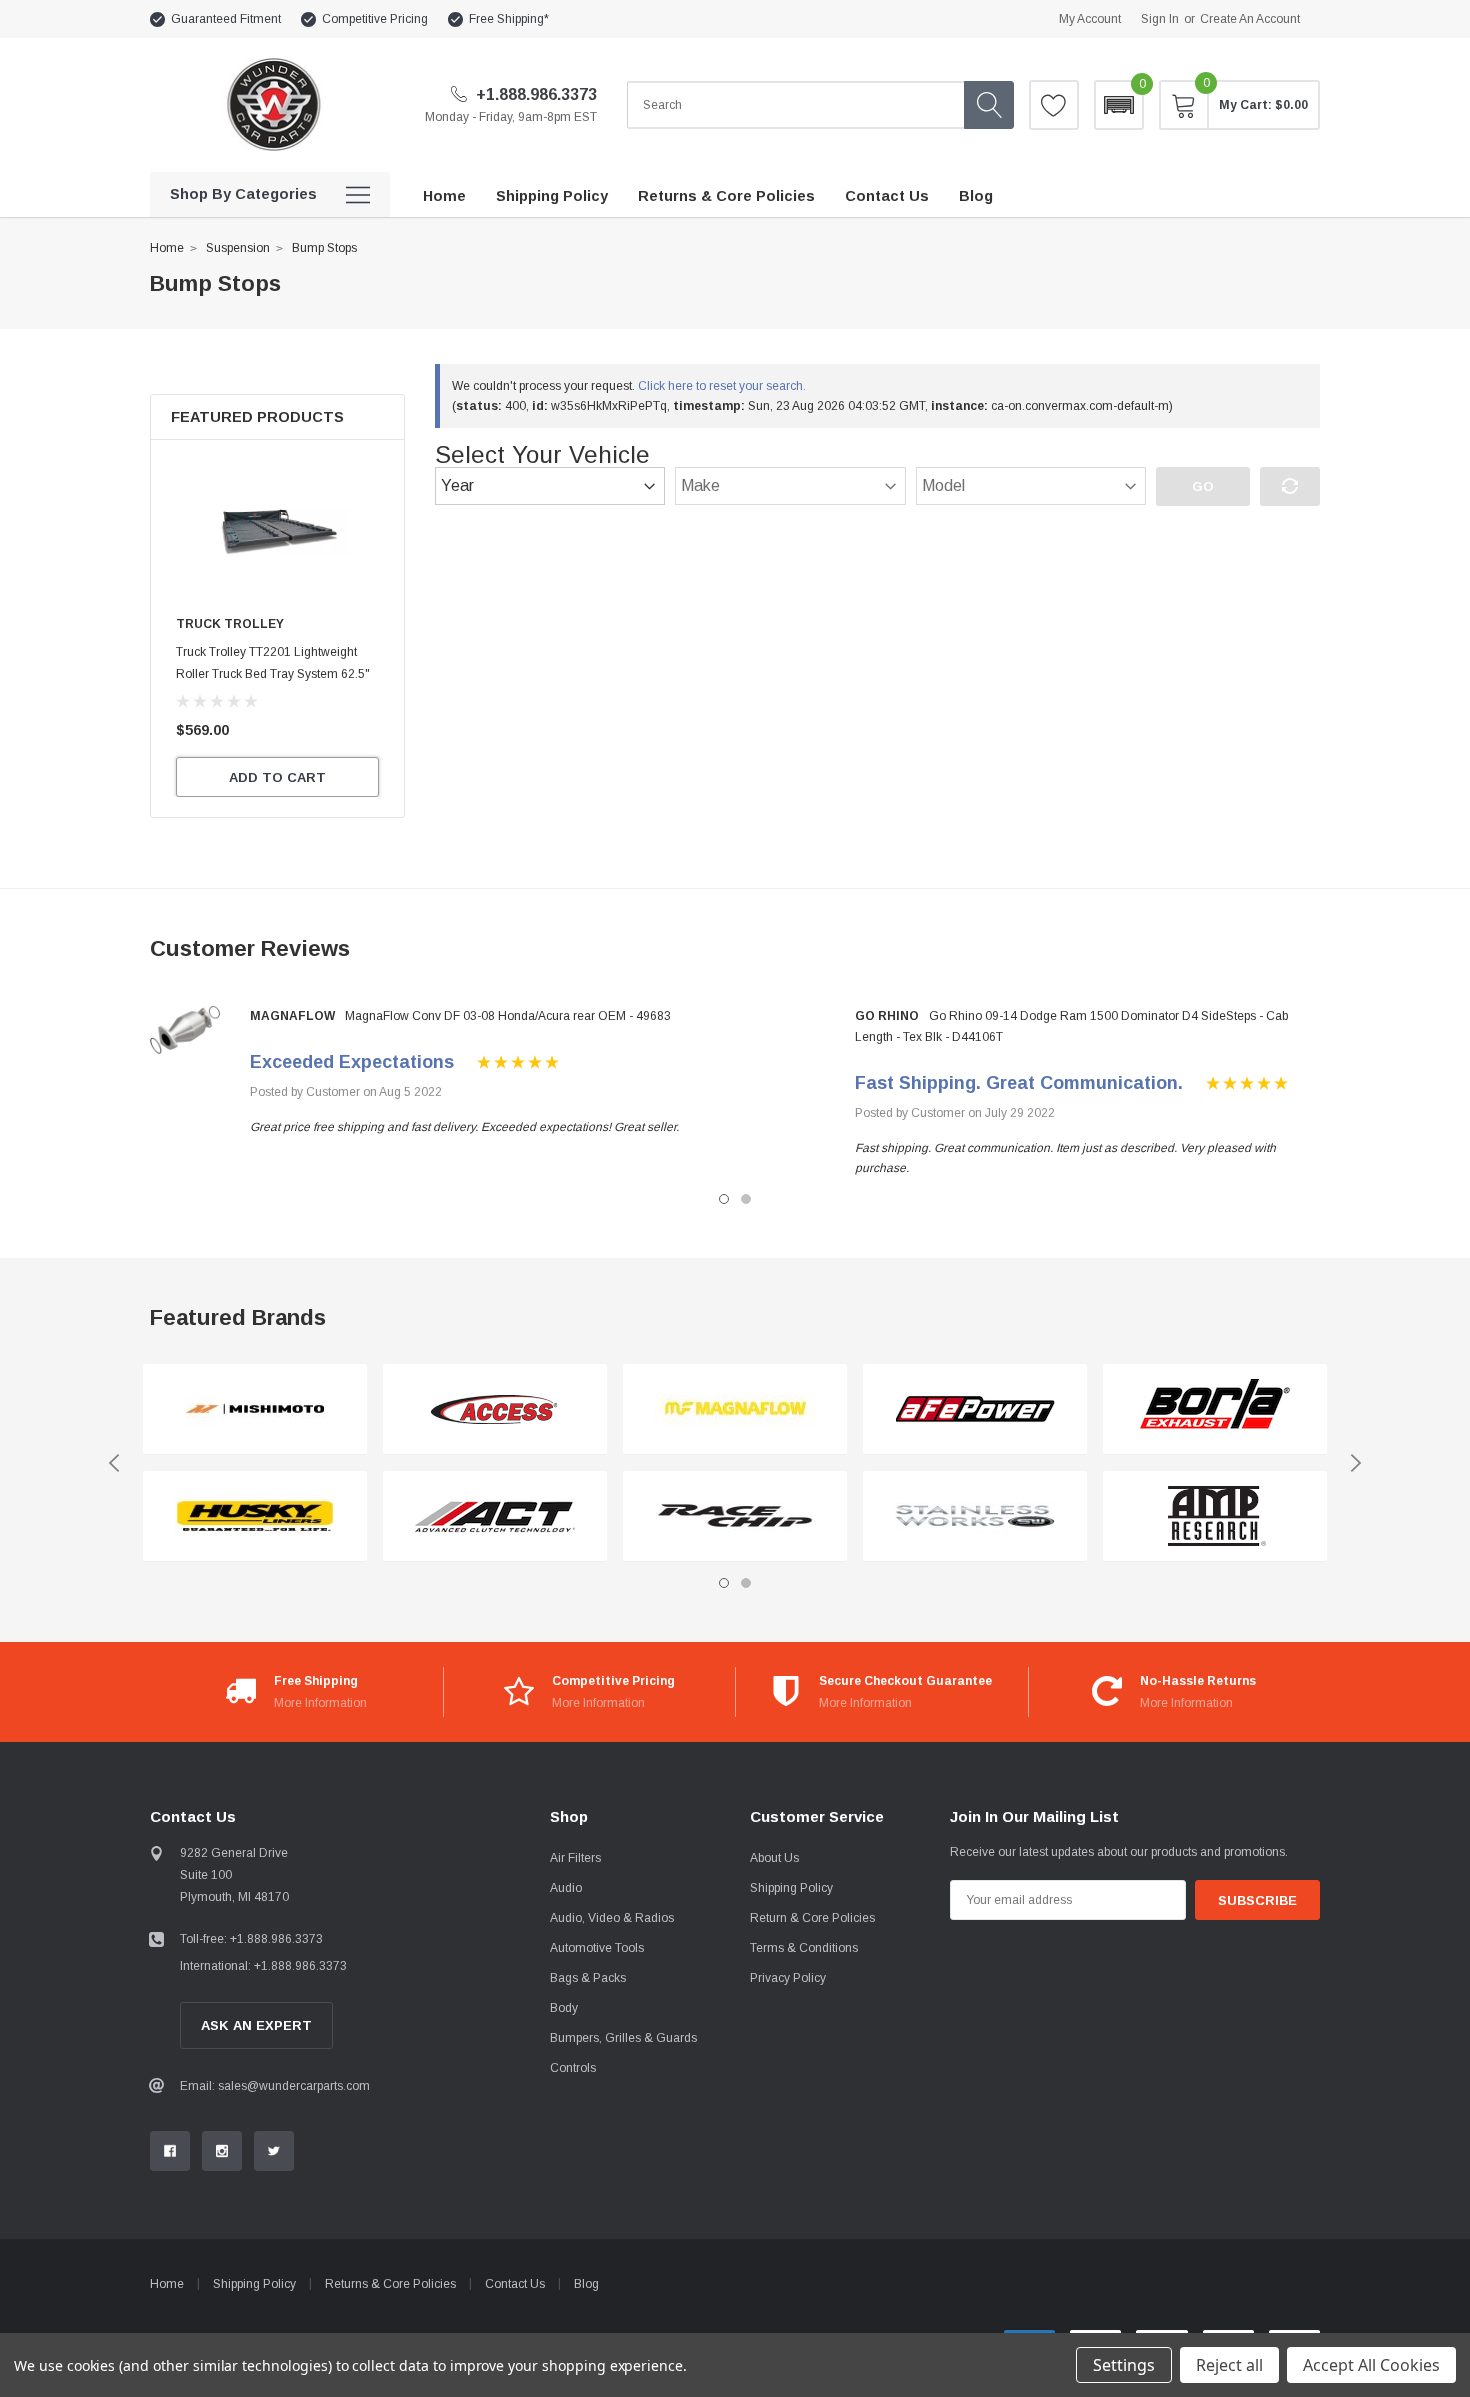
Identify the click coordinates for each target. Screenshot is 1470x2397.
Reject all (1229, 2365)
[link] (277, 531)
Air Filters (575, 1858)
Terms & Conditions (804, 1948)
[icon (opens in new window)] (170, 2151)
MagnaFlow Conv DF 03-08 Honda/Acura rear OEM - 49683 (508, 1016)
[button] (1119, 105)
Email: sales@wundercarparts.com (275, 2086)
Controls (573, 2068)
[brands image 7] (975, 1409)
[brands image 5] (735, 1409)
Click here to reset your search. (722, 386)
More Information (320, 1703)
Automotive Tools (597, 1948)
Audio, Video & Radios (612, 1918)
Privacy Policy (788, 1978)
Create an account (1250, 19)
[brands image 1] (255, 1409)
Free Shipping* (509, 19)
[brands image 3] (495, 1409)
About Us (774, 1858)
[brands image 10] (1215, 1516)
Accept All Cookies (1371, 2365)
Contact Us (515, 2284)
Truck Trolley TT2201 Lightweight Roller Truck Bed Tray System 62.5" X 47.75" (273, 674)
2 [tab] (746, 1199)
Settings (1124, 2365)
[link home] (272, 104)
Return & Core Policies (812, 1918)
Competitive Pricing (375, 19)
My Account (1090, 19)
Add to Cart (277, 777)
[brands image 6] (735, 1516)
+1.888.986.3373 (534, 94)
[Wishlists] (1054, 105)
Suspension (238, 248)
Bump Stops (324, 248)
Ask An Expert (256, 2025)
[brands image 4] (495, 1516)
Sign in (1160, 19)
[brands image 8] (975, 1516)
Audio (566, 1888)
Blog (586, 2284)
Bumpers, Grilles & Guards (623, 2038)
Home (167, 248)
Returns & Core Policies (390, 2284)
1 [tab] (724, 1199)
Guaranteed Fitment (226, 19)
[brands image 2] (255, 1516)
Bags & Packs (588, 1978)
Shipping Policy (791, 1888)
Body (564, 2008)
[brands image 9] (1215, 1409)
